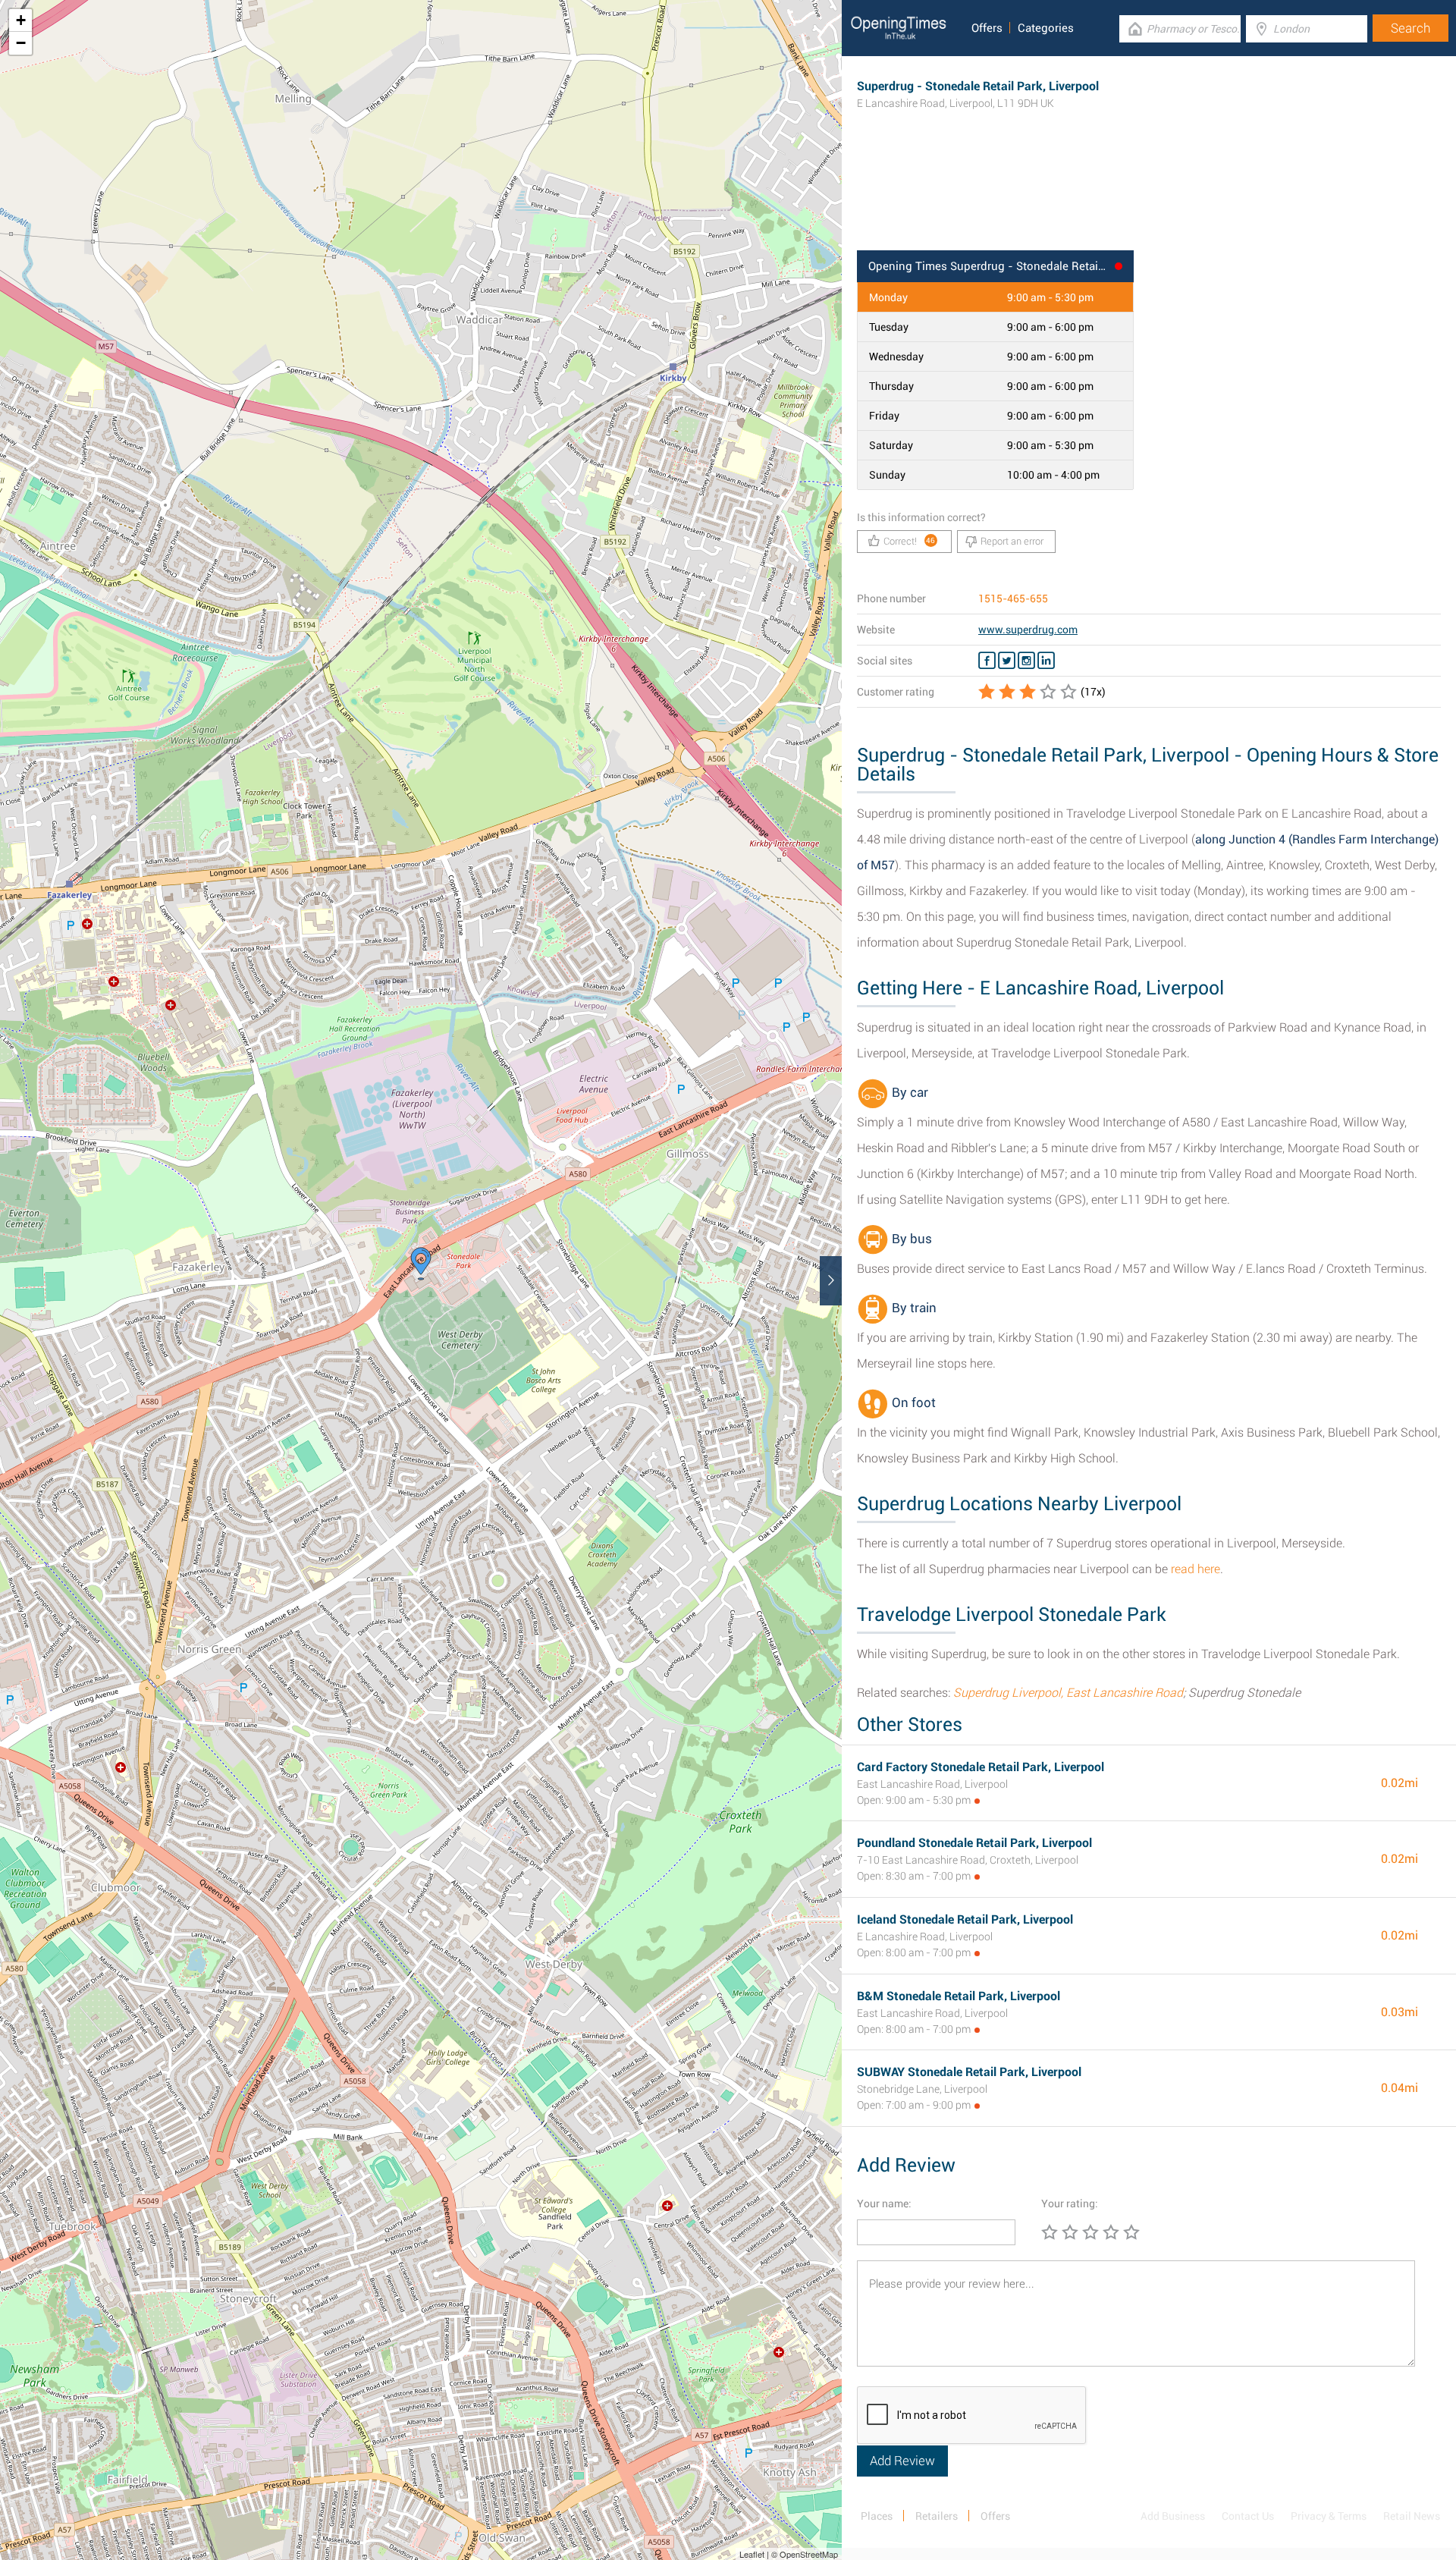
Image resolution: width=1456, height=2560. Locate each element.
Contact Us (1248, 2516)
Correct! (910, 541)
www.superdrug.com (1028, 630)
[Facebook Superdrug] (987, 661)
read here (1196, 1569)
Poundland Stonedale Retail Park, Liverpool (974, 1843)
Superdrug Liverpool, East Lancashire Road (1068, 1693)
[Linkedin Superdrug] (1046, 661)
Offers (987, 28)
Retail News (1412, 2516)
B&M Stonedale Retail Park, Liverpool (959, 1996)
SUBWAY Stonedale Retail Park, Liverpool (969, 2072)
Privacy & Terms (1329, 2516)
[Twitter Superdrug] (1007, 661)
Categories (1046, 28)
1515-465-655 (1013, 598)
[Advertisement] (1149, 201)
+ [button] (21, 20)
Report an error (1012, 541)
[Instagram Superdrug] (1026, 661)
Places (877, 2516)
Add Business (1173, 2516)
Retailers (937, 2516)
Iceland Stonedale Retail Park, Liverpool (965, 1919)
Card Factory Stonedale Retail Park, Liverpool (981, 1767)
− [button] (21, 43)
